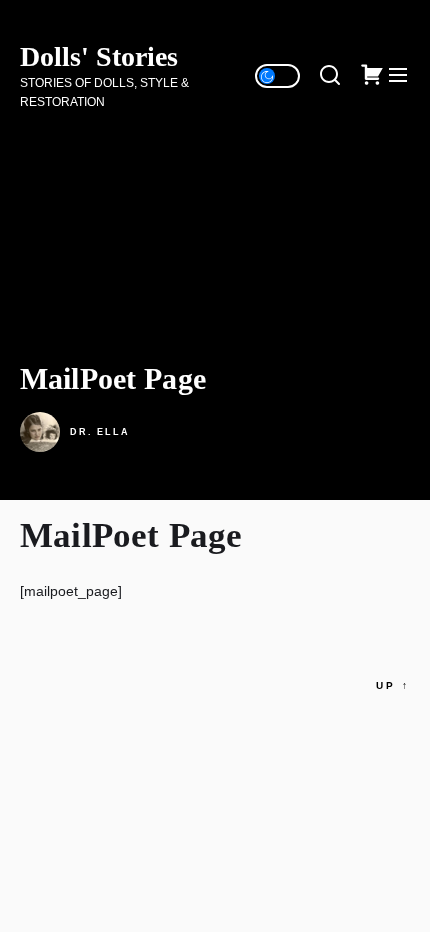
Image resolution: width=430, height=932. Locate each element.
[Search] (330, 76)
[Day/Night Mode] (277, 76)
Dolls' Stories (99, 56)
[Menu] (398, 76)
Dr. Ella (99, 432)
